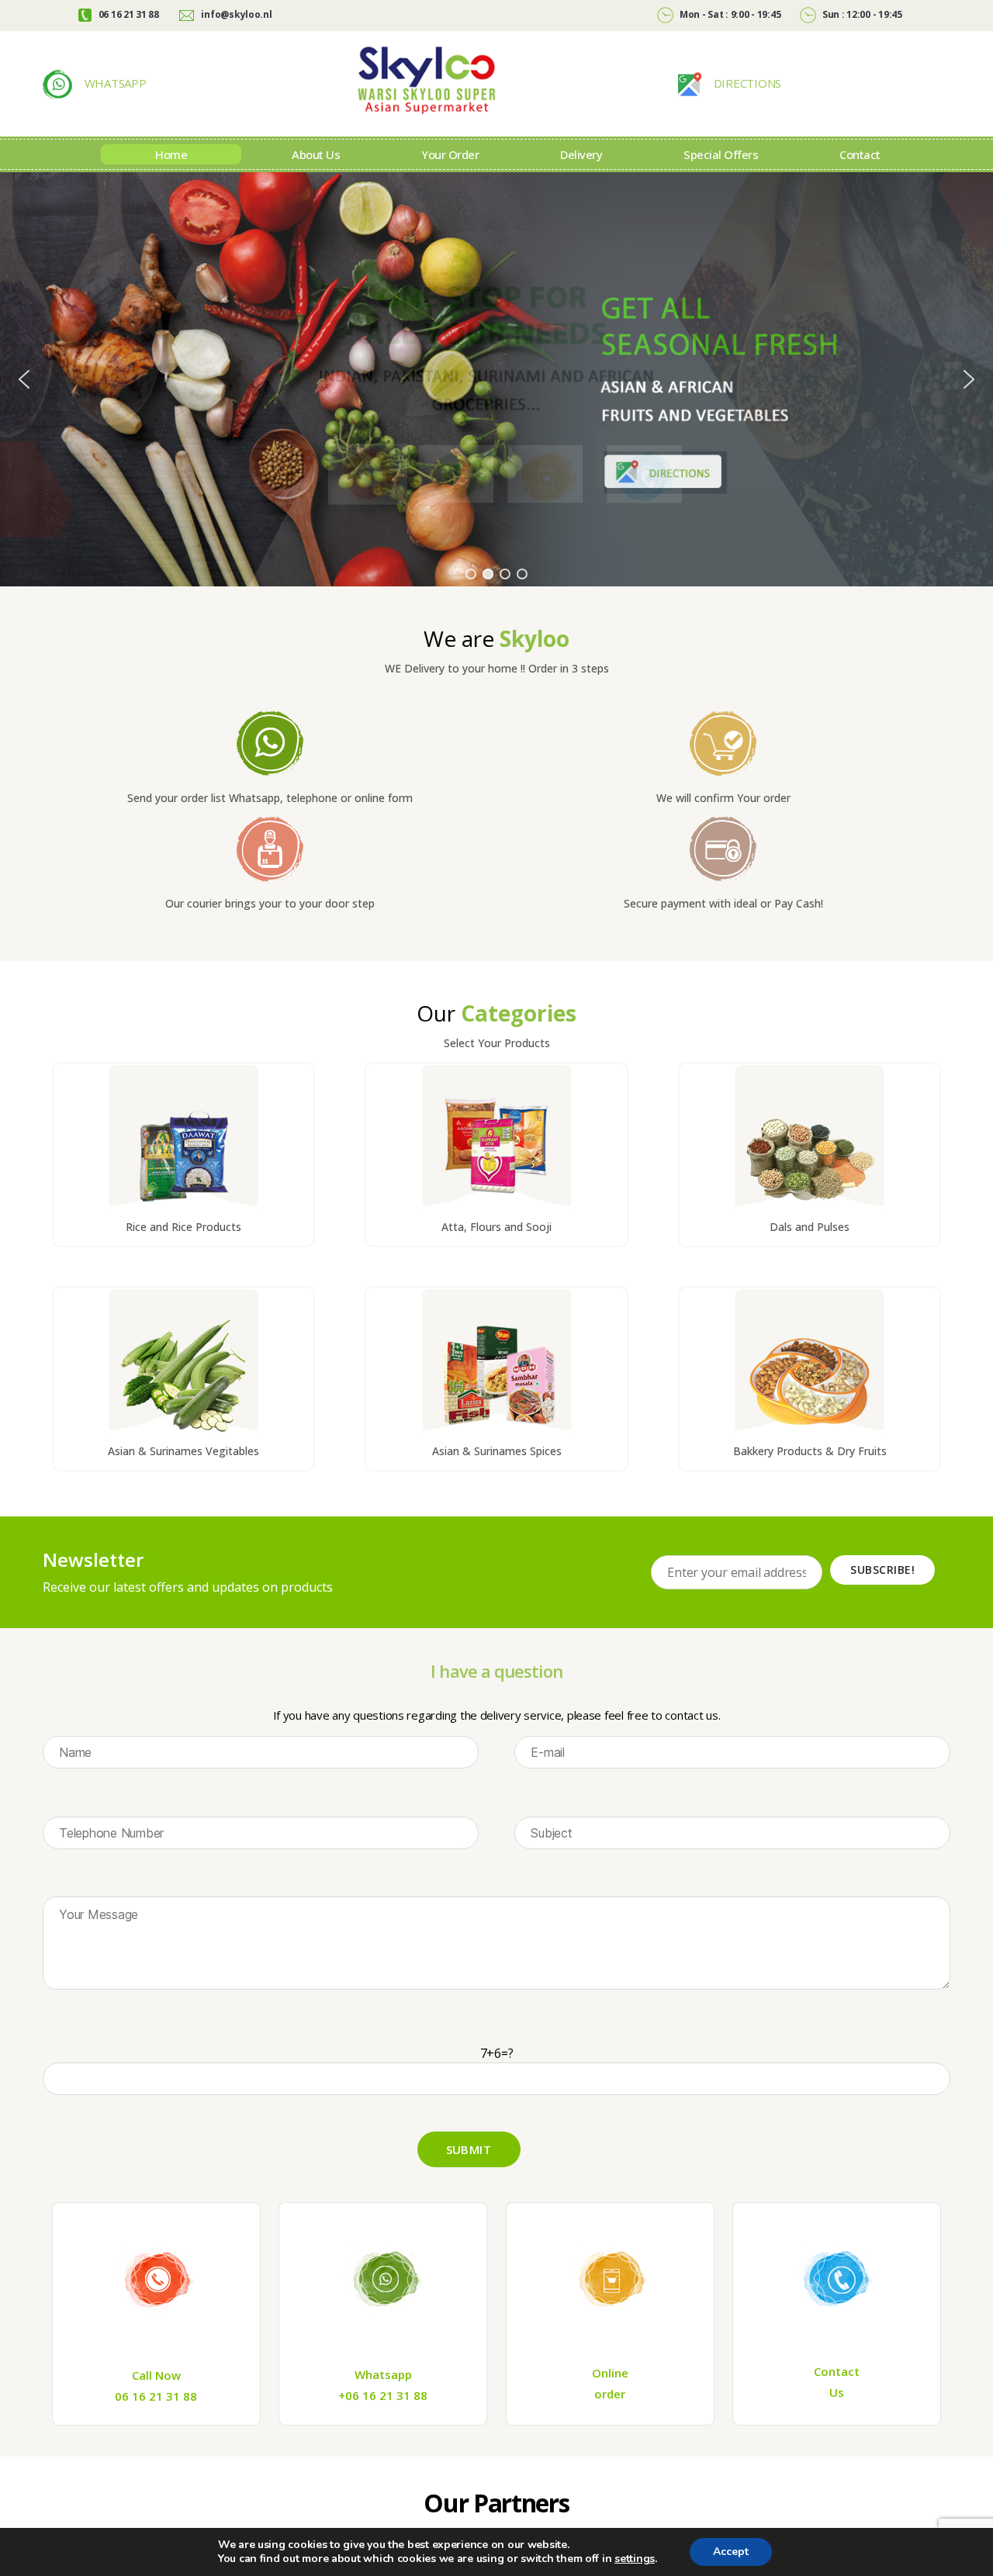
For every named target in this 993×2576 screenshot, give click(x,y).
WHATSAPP (114, 83)
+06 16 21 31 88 (383, 2395)
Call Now (156, 2375)
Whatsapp (383, 2374)
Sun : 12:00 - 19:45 (861, 14)
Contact (860, 154)
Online (610, 2373)
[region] (496, 379)
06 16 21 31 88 (128, 14)
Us (837, 2392)
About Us (316, 154)
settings (635, 2559)
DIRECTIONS (746, 83)
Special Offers (721, 154)
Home (171, 154)
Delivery (581, 154)
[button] (24, 379)
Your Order (450, 154)
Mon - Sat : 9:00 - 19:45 (729, 14)
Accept (731, 2552)
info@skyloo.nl (236, 14)
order (610, 2394)
